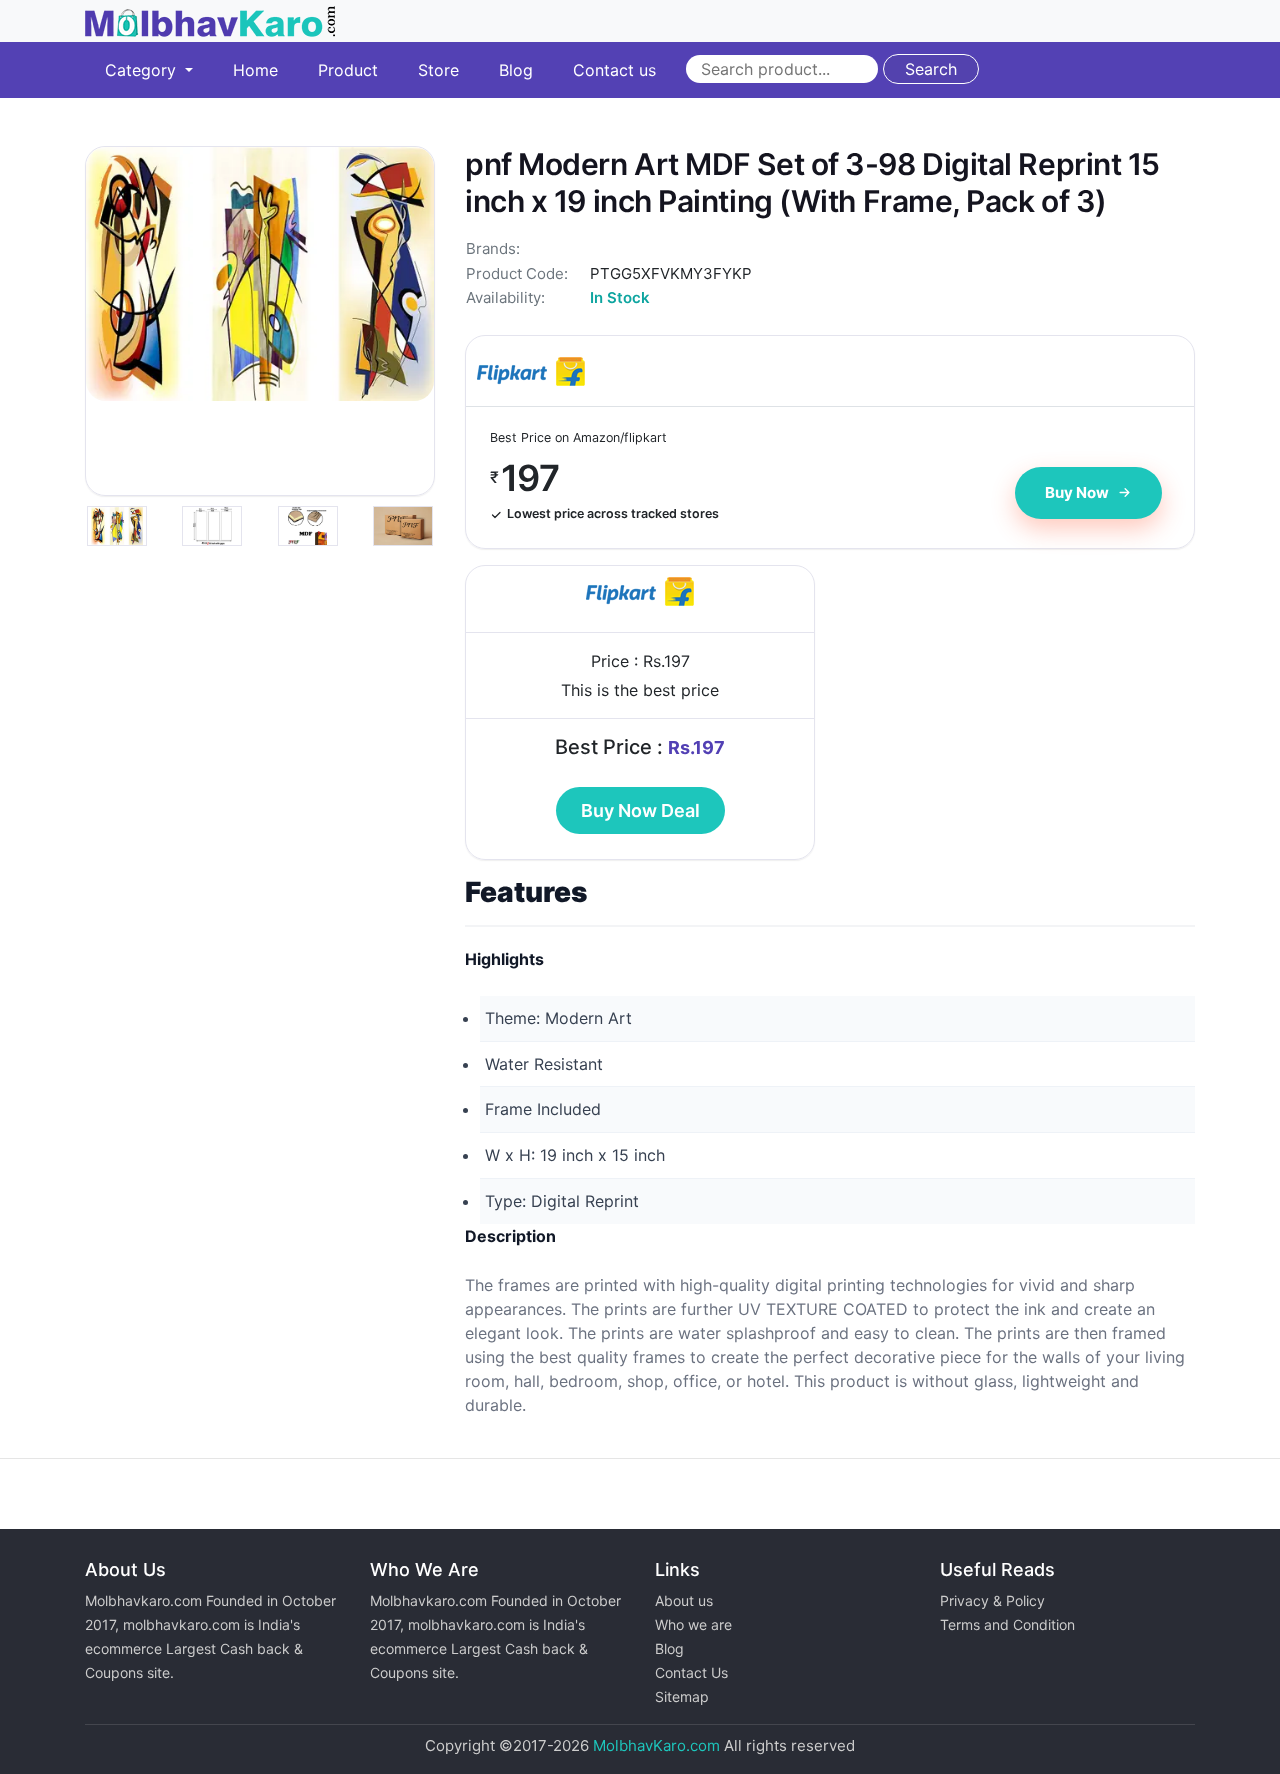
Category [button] (143, 70)
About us (684, 1600)
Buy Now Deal (640, 810)
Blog (516, 70)
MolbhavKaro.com (656, 1745)
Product (348, 70)
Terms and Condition (1007, 1624)
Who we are (693, 1624)
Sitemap (682, 1696)
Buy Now (1077, 492)
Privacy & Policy (992, 1600)
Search (931, 69)
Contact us (614, 70)
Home (255, 70)
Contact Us (691, 1672)
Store (438, 70)
